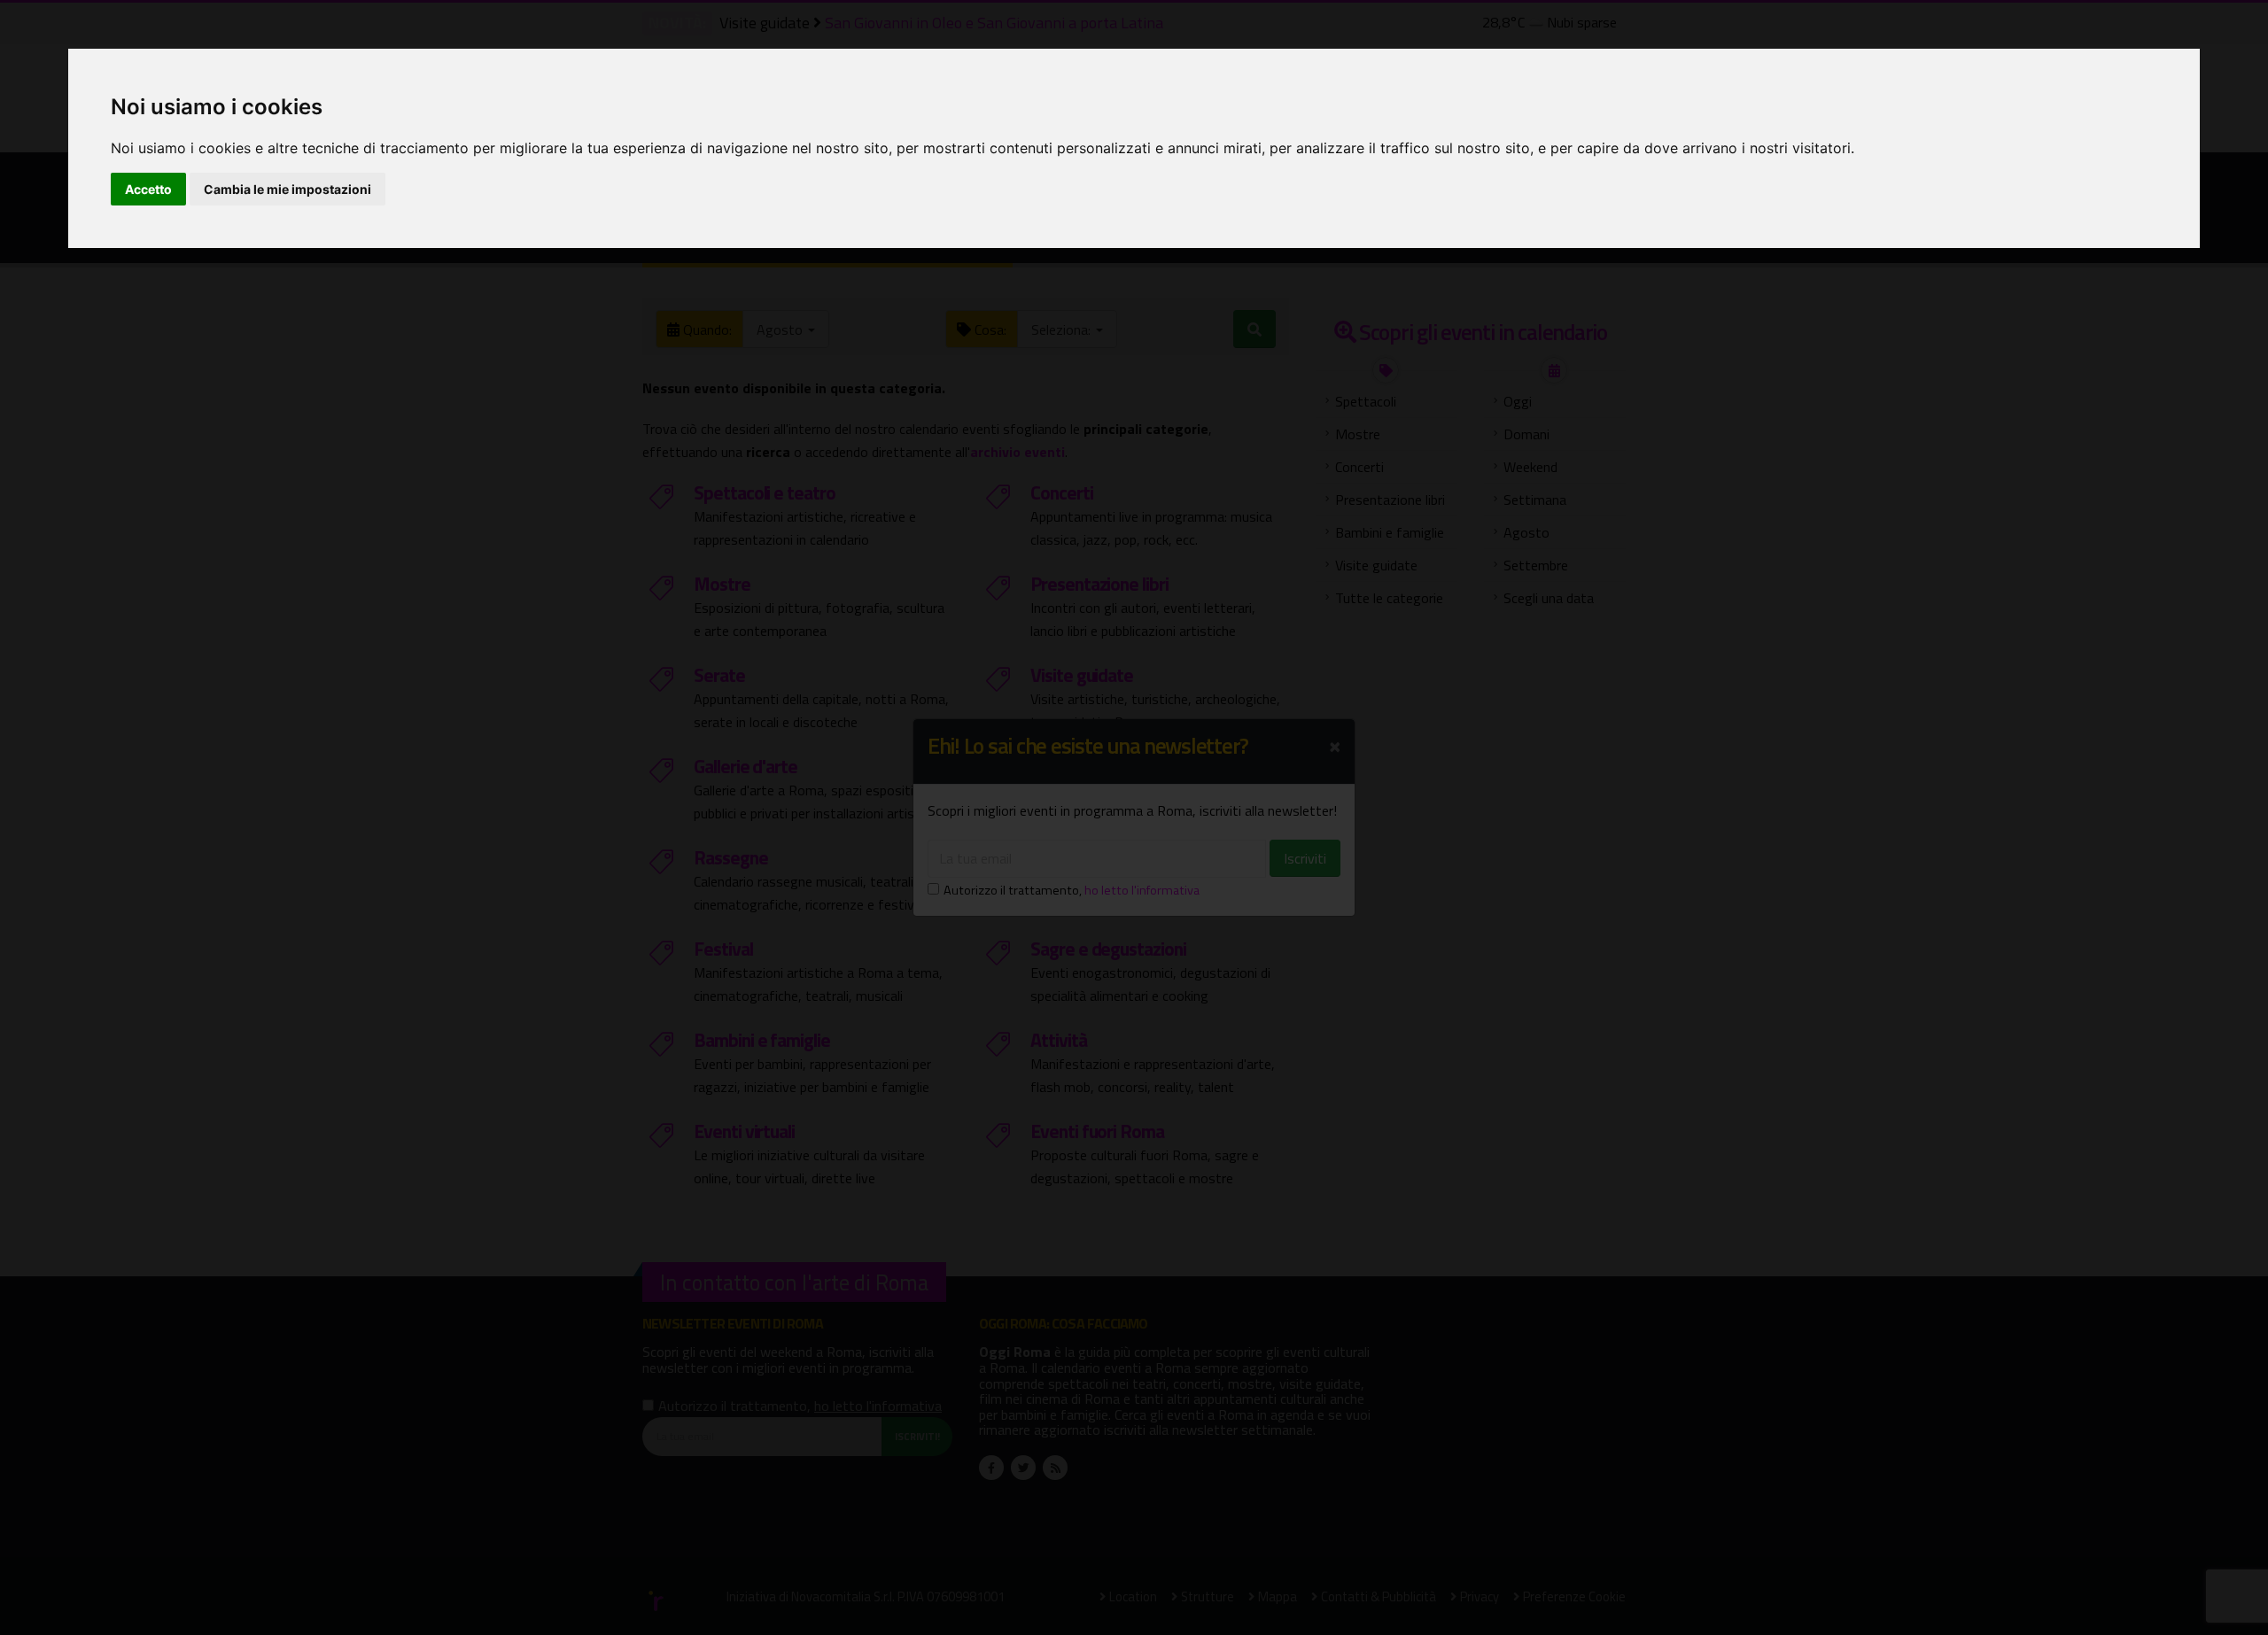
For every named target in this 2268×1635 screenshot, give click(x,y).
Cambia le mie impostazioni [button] (287, 189)
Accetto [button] (148, 189)
